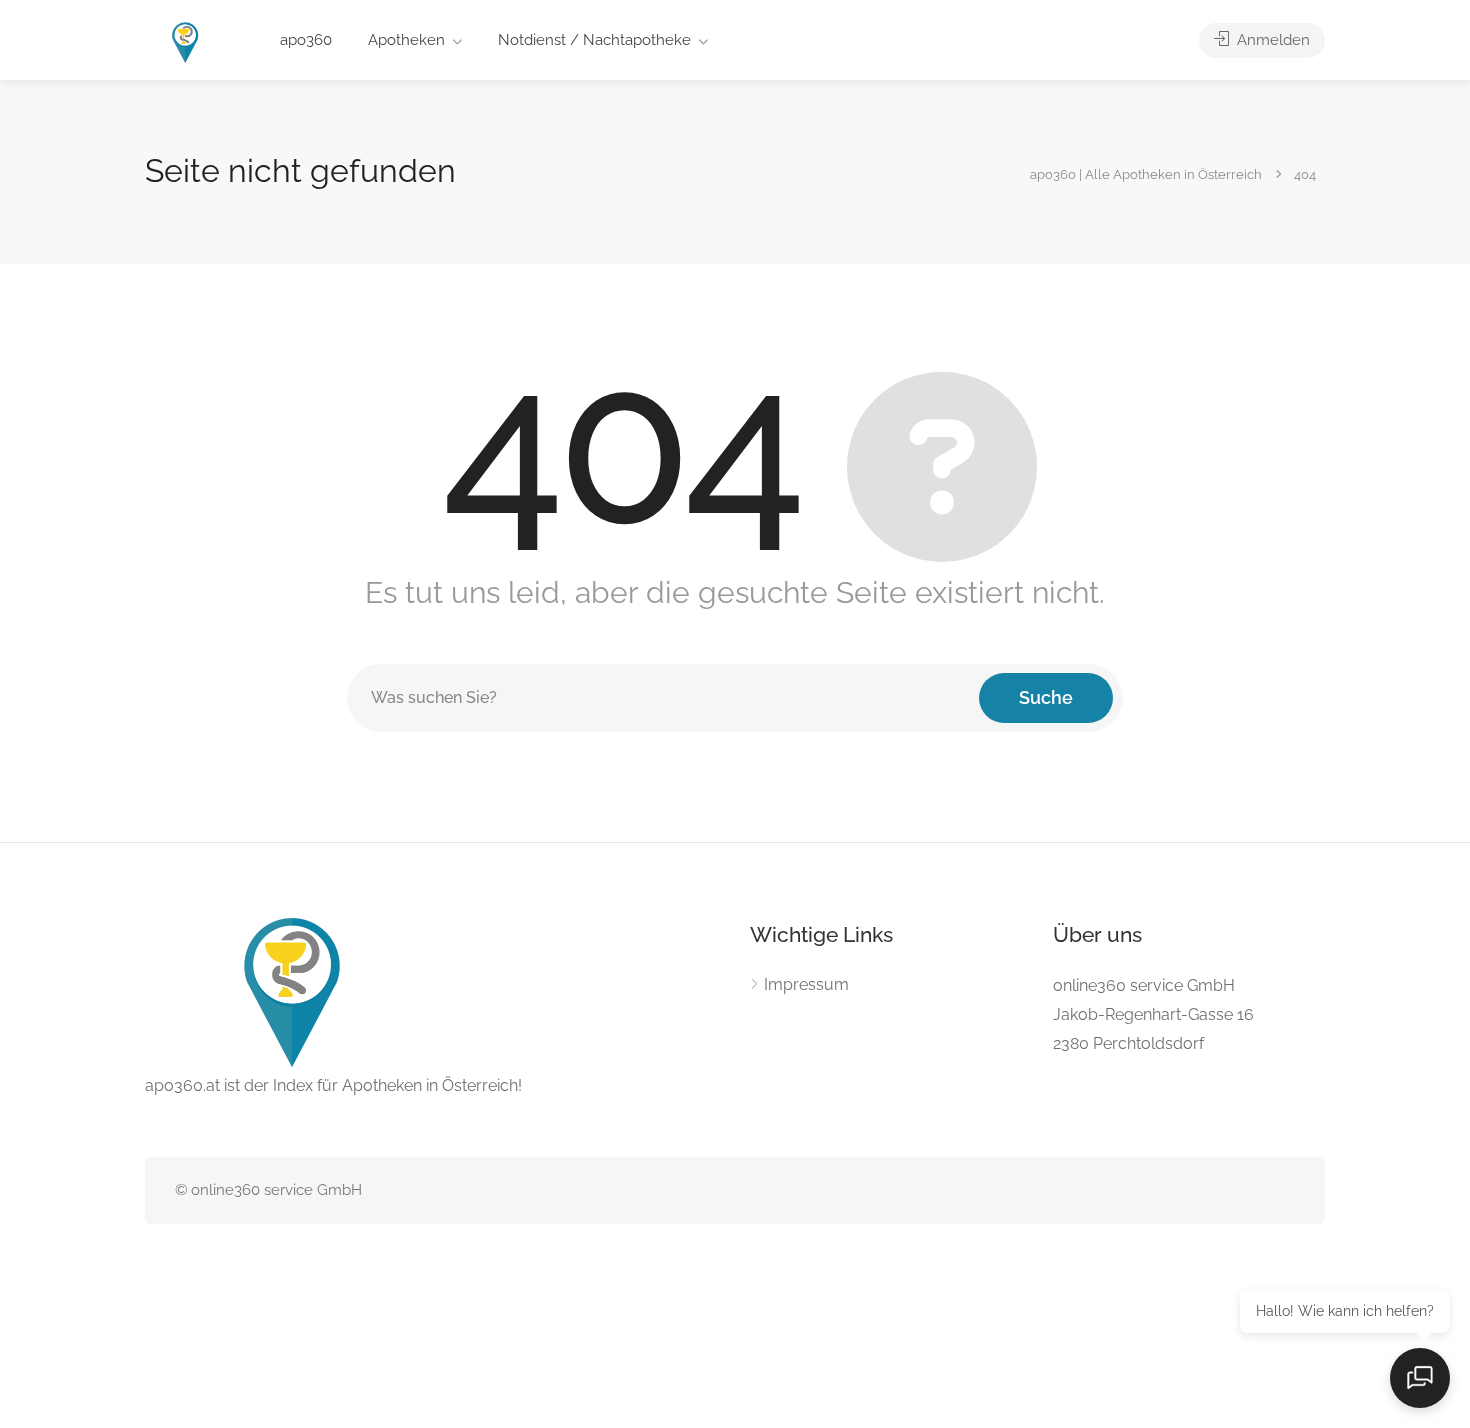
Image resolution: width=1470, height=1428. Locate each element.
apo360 (306, 40)
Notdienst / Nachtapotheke (594, 40)
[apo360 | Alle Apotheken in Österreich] (186, 41)
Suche (1046, 697)
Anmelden (1271, 40)
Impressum (806, 984)
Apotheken (406, 40)
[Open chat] (1420, 1378)
